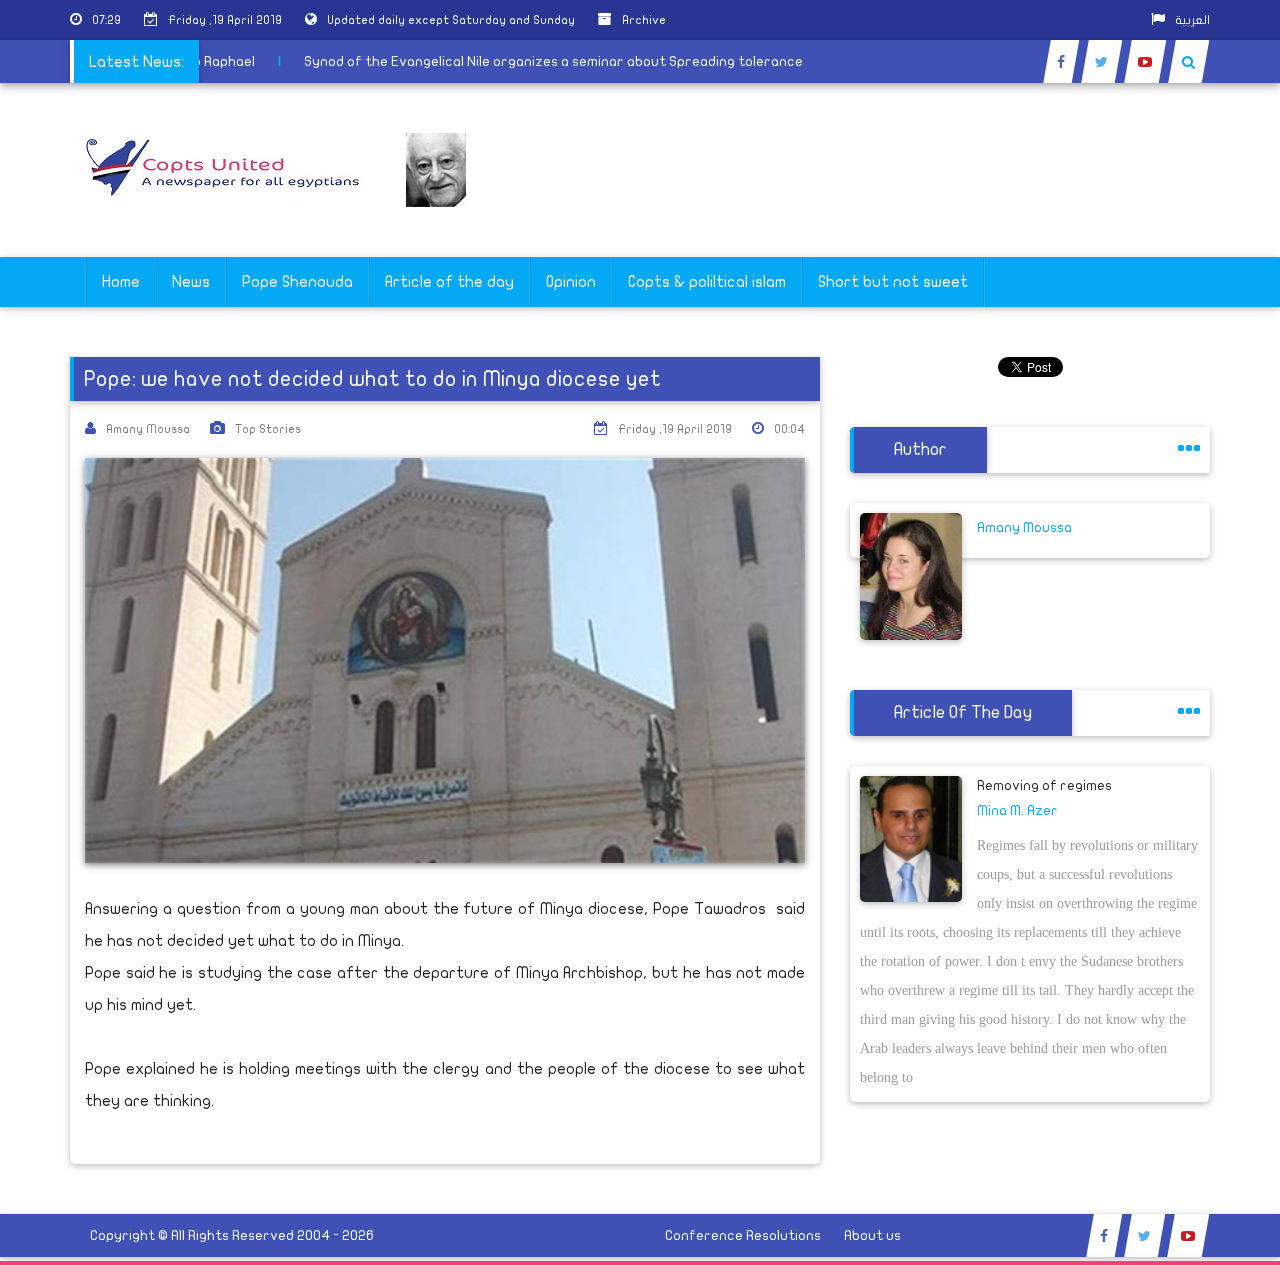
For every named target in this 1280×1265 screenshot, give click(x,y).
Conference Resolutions (743, 1235)
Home (121, 282)
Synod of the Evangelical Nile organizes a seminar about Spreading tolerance (563, 61)
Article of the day (449, 282)
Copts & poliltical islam (707, 282)
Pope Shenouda (297, 282)
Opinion (571, 282)
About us (872, 1235)
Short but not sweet (893, 282)
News (191, 282)
